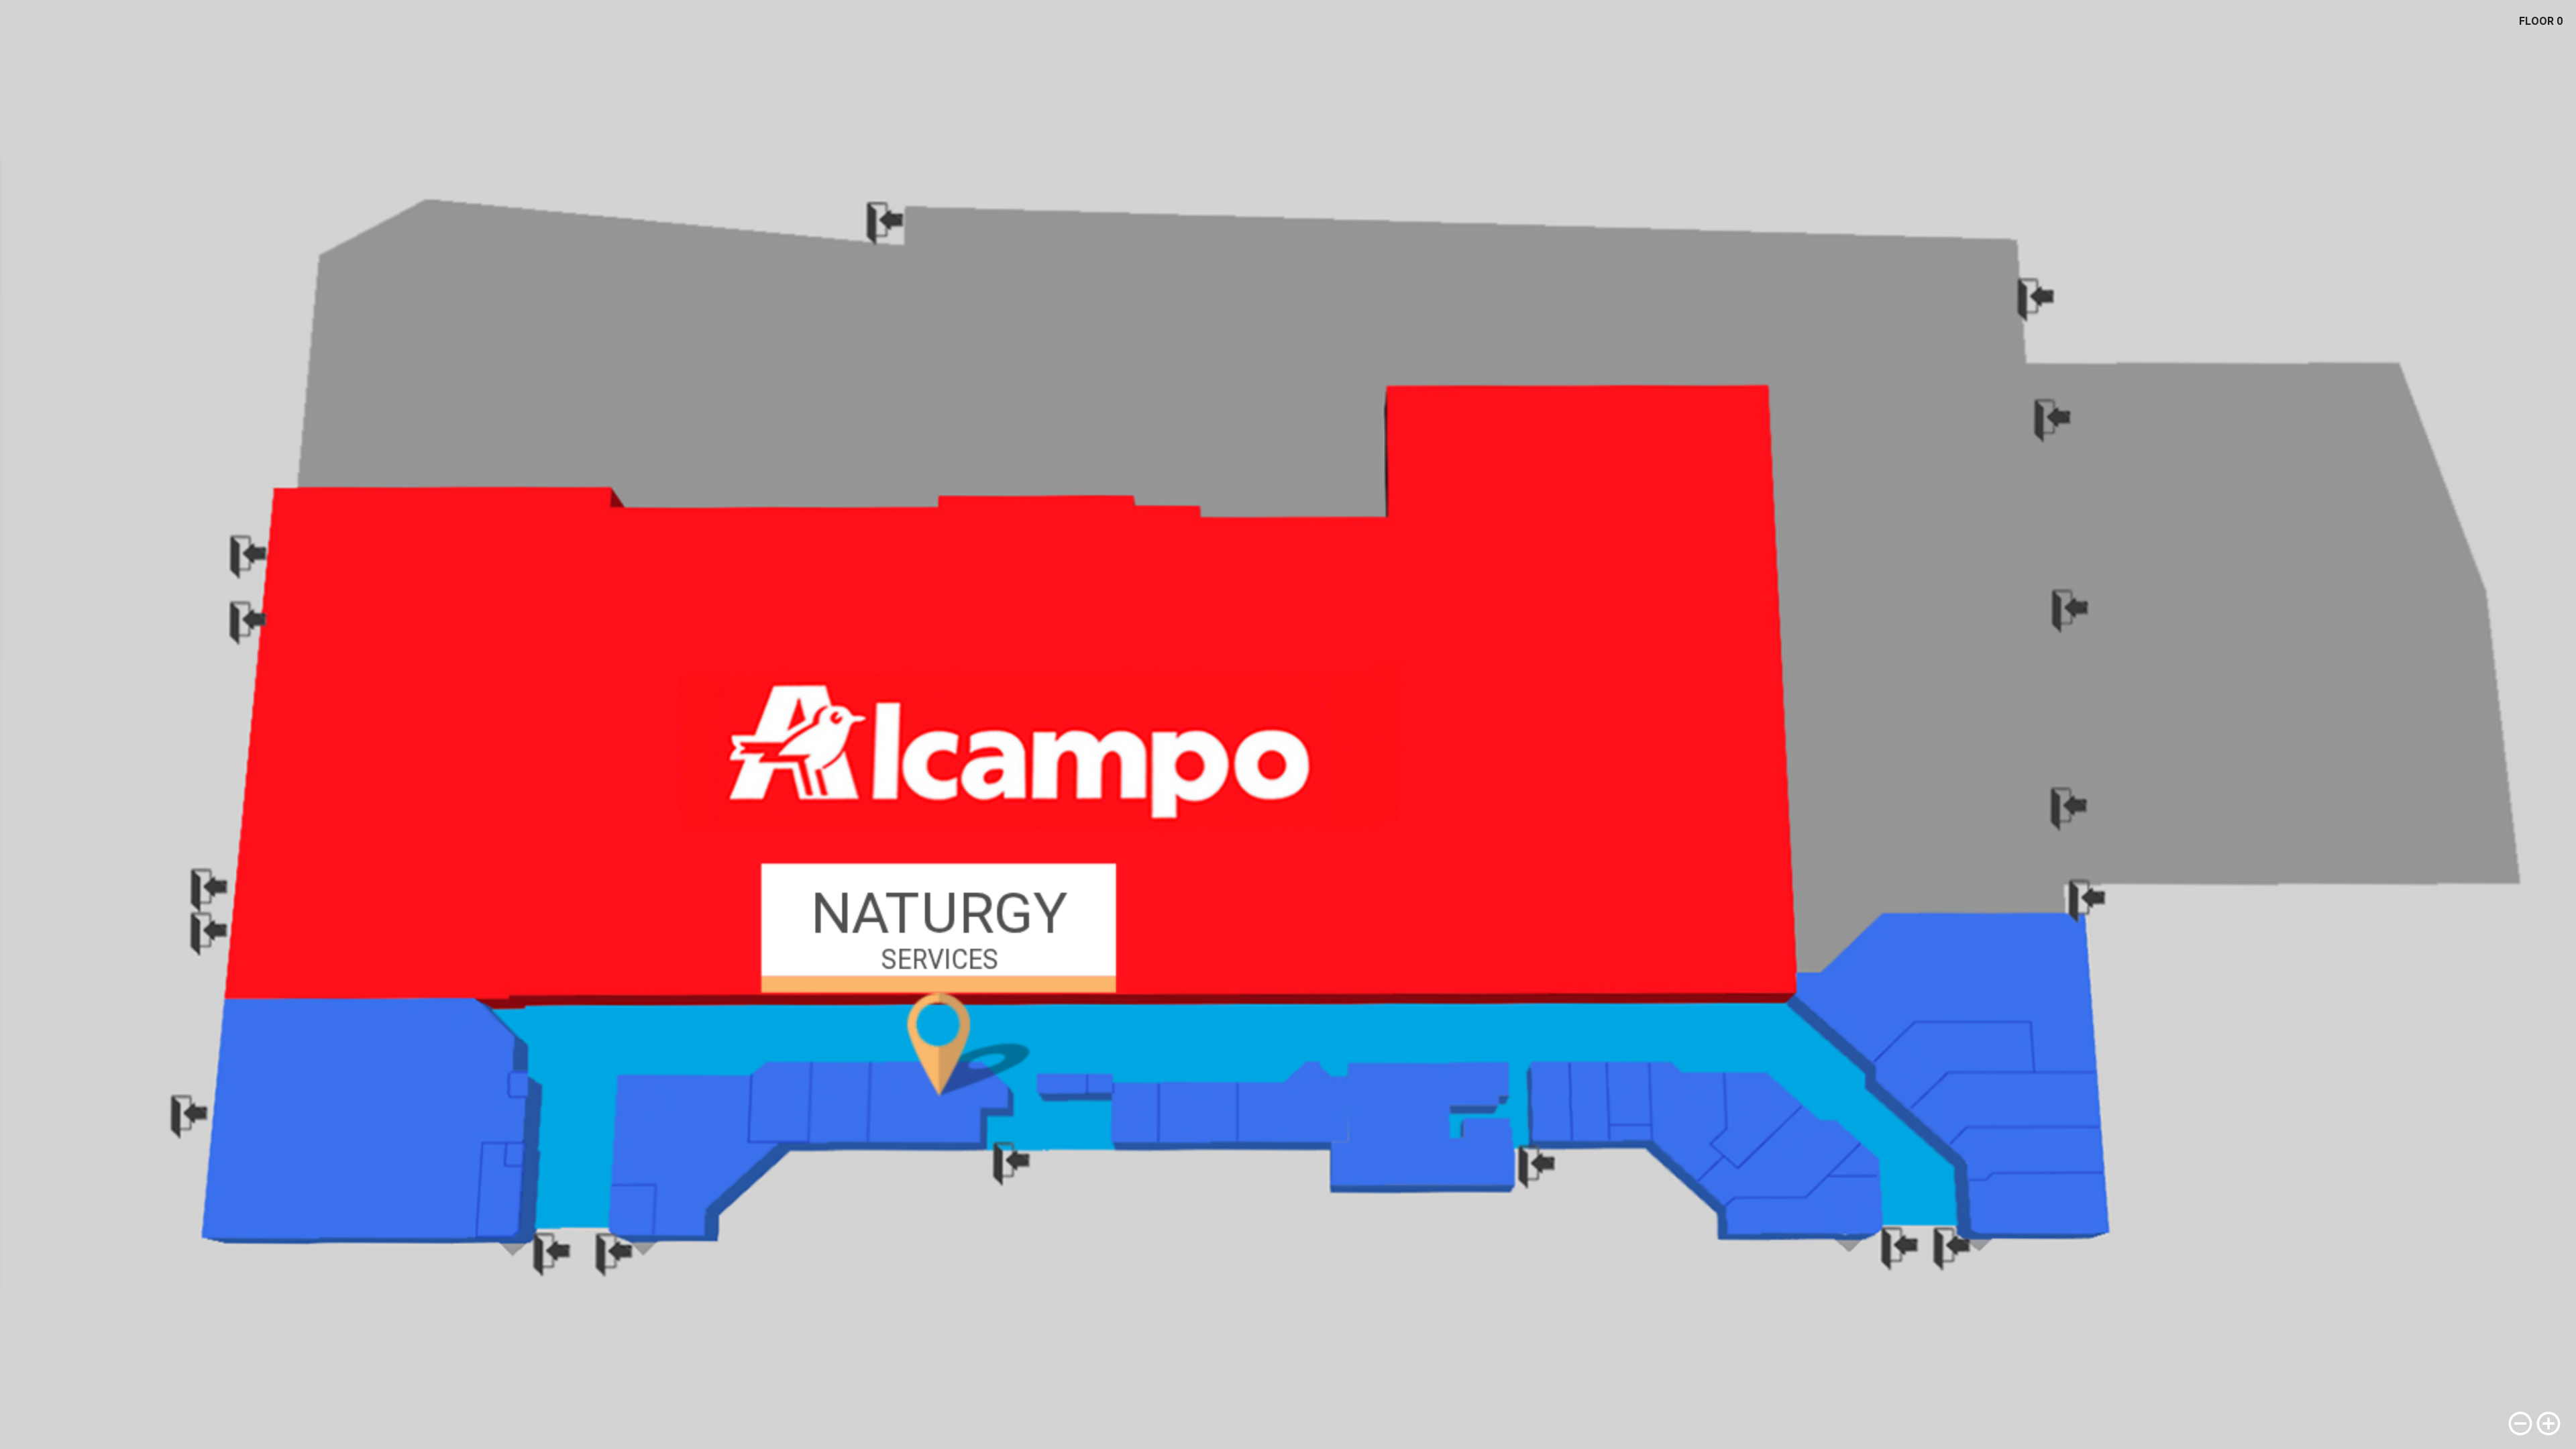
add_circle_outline (2548, 1424)
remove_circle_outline (2520, 1424)
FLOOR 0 (2541, 21)
